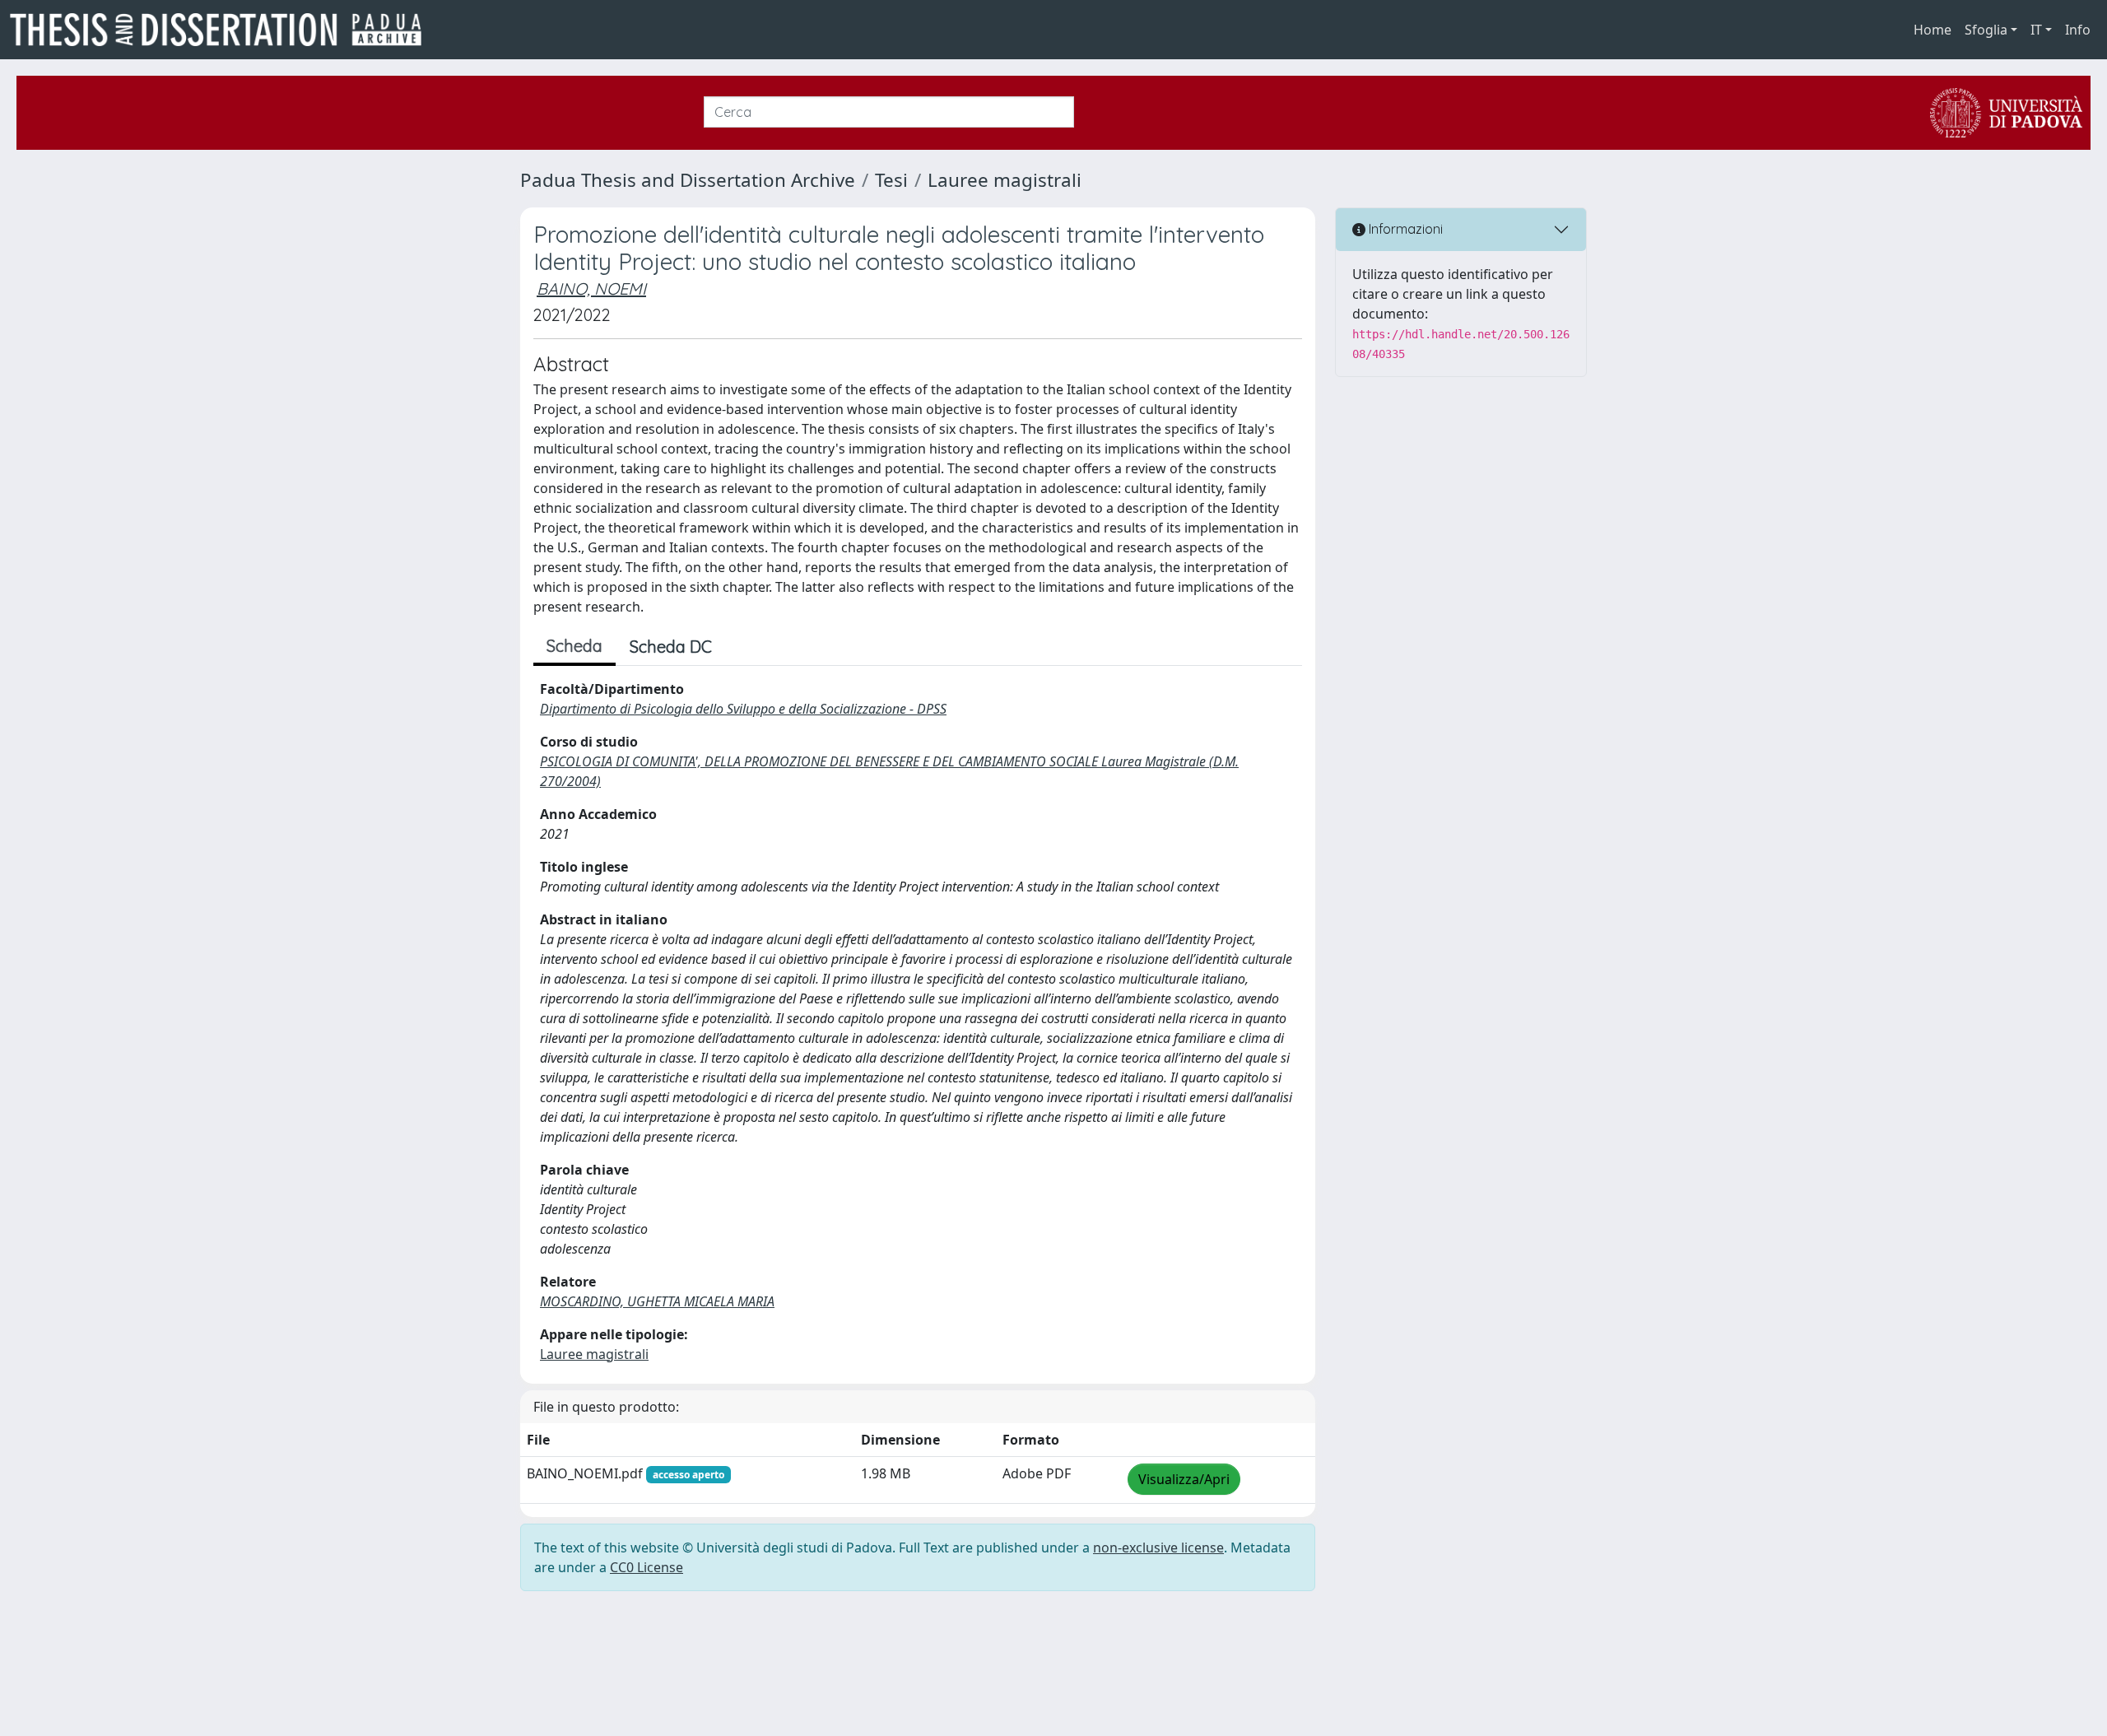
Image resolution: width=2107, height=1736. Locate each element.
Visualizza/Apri (1184, 1479)
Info (2078, 30)
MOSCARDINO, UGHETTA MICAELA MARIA (657, 1301)
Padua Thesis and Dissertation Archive (688, 180)
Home (1933, 30)
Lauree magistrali (1005, 180)
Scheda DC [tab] (671, 647)
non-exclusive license (1158, 1548)
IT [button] (2036, 30)
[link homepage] (222, 30)
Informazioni (1404, 229)
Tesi (891, 180)
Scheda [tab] (574, 646)
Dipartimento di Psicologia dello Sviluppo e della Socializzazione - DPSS (743, 709)
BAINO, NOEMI (591, 289)
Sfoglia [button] (1986, 30)
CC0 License (647, 1567)
